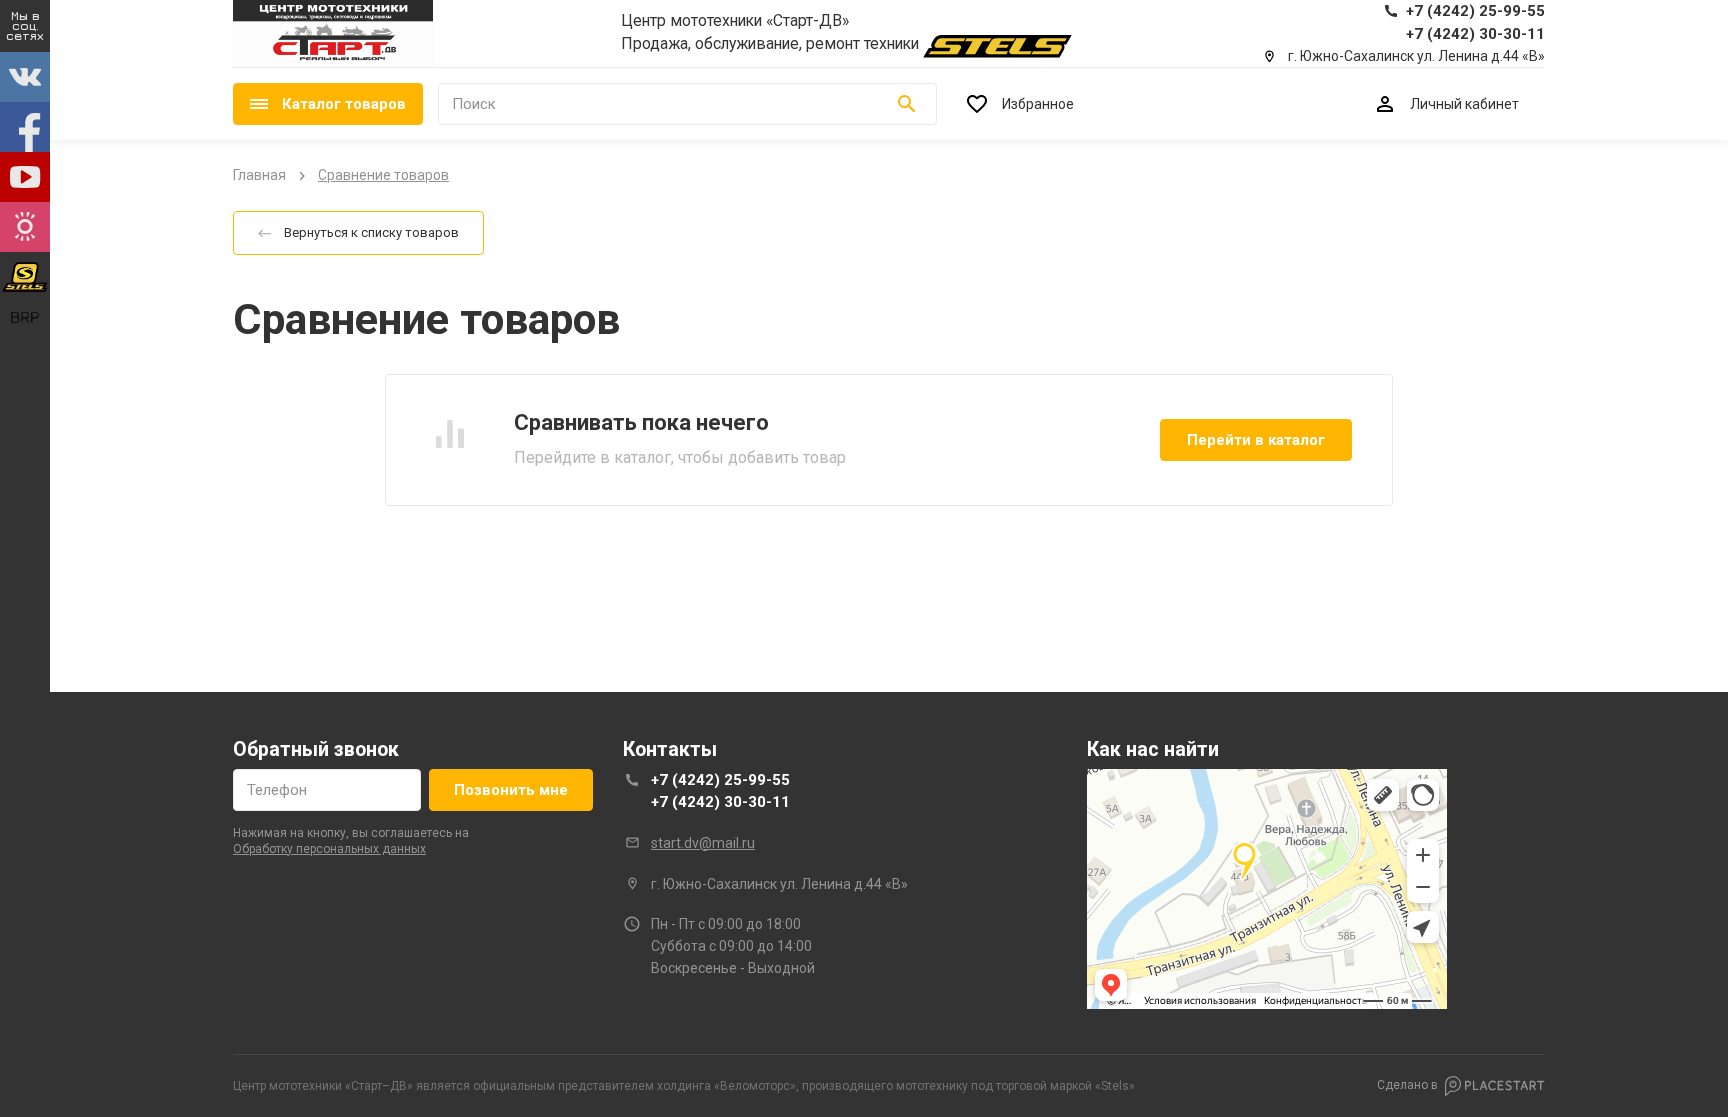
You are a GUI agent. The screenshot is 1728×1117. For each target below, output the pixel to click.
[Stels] (998, 46)
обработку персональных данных (329, 849)
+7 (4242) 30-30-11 (720, 802)
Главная (259, 175)
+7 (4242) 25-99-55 (720, 780)
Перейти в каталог (1256, 440)
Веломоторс (755, 1086)
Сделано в (1407, 1085)
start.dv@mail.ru (703, 843)
